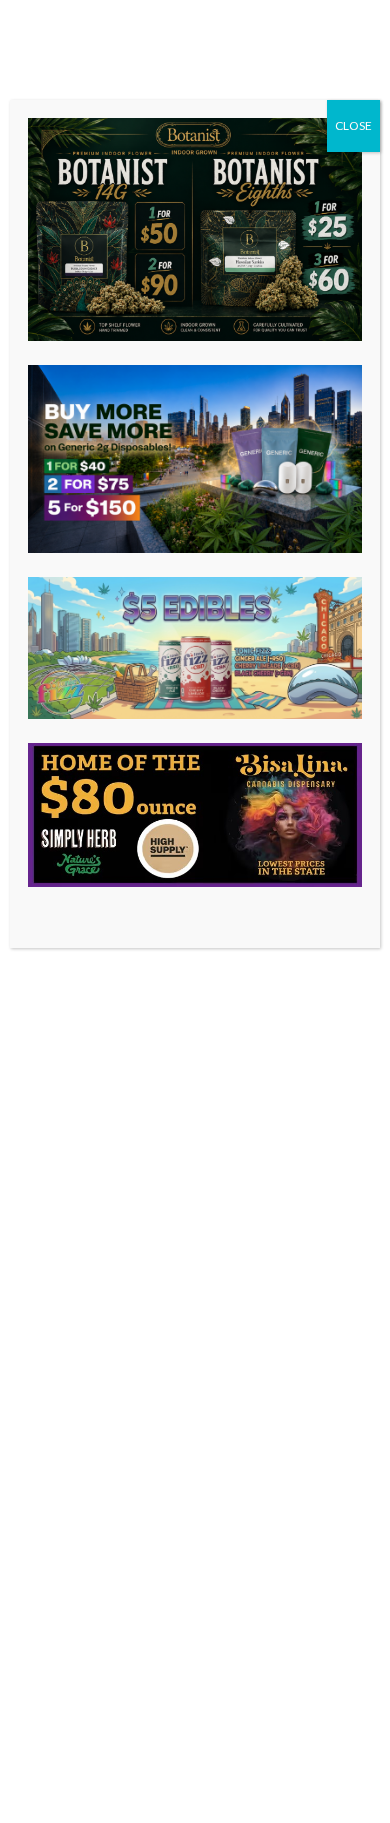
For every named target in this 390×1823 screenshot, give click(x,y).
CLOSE (353, 125)
